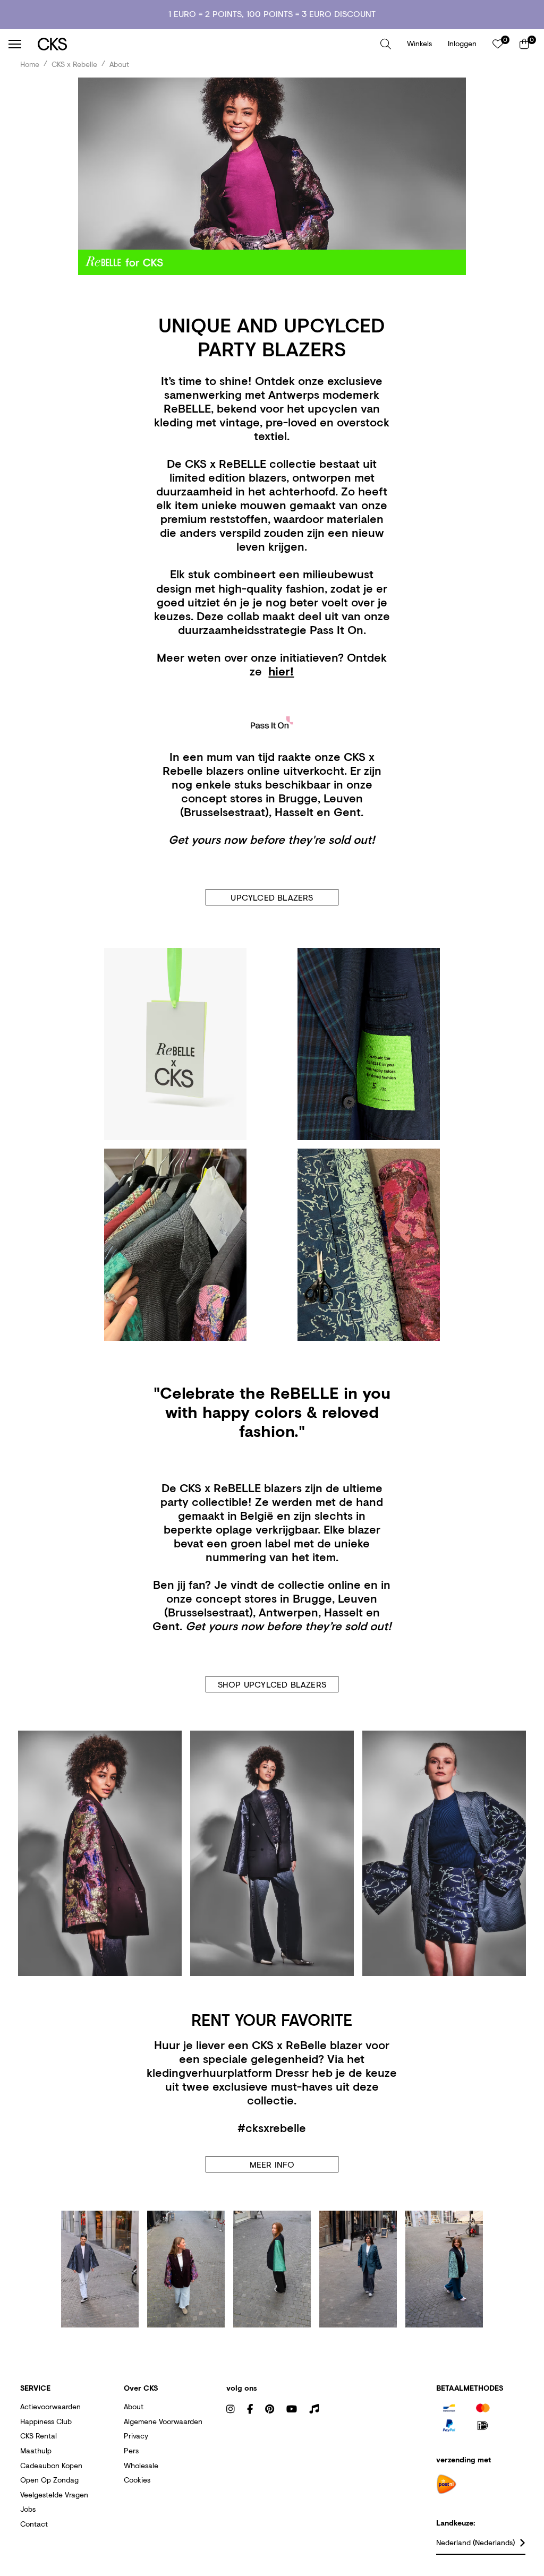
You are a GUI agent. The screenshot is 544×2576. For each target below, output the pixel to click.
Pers (131, 2450)
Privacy (136, 2436)
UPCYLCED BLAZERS (272, 897)
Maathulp (36, 2450)
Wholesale (141, 2465)
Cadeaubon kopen (51, 2465)
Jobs (28, 2509)
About (134, 2406)
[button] (386, 44)
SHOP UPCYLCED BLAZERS (272, 1684)
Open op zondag (49, 2480)
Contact (34, 2524)
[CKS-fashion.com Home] (205, 44)
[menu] (15, 44)
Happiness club (46, 2421)
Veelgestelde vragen (54, 2494)
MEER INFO (272, 2164)
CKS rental (39, 2436)
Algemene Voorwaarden (163, 2421)
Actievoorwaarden (50, 2406)
